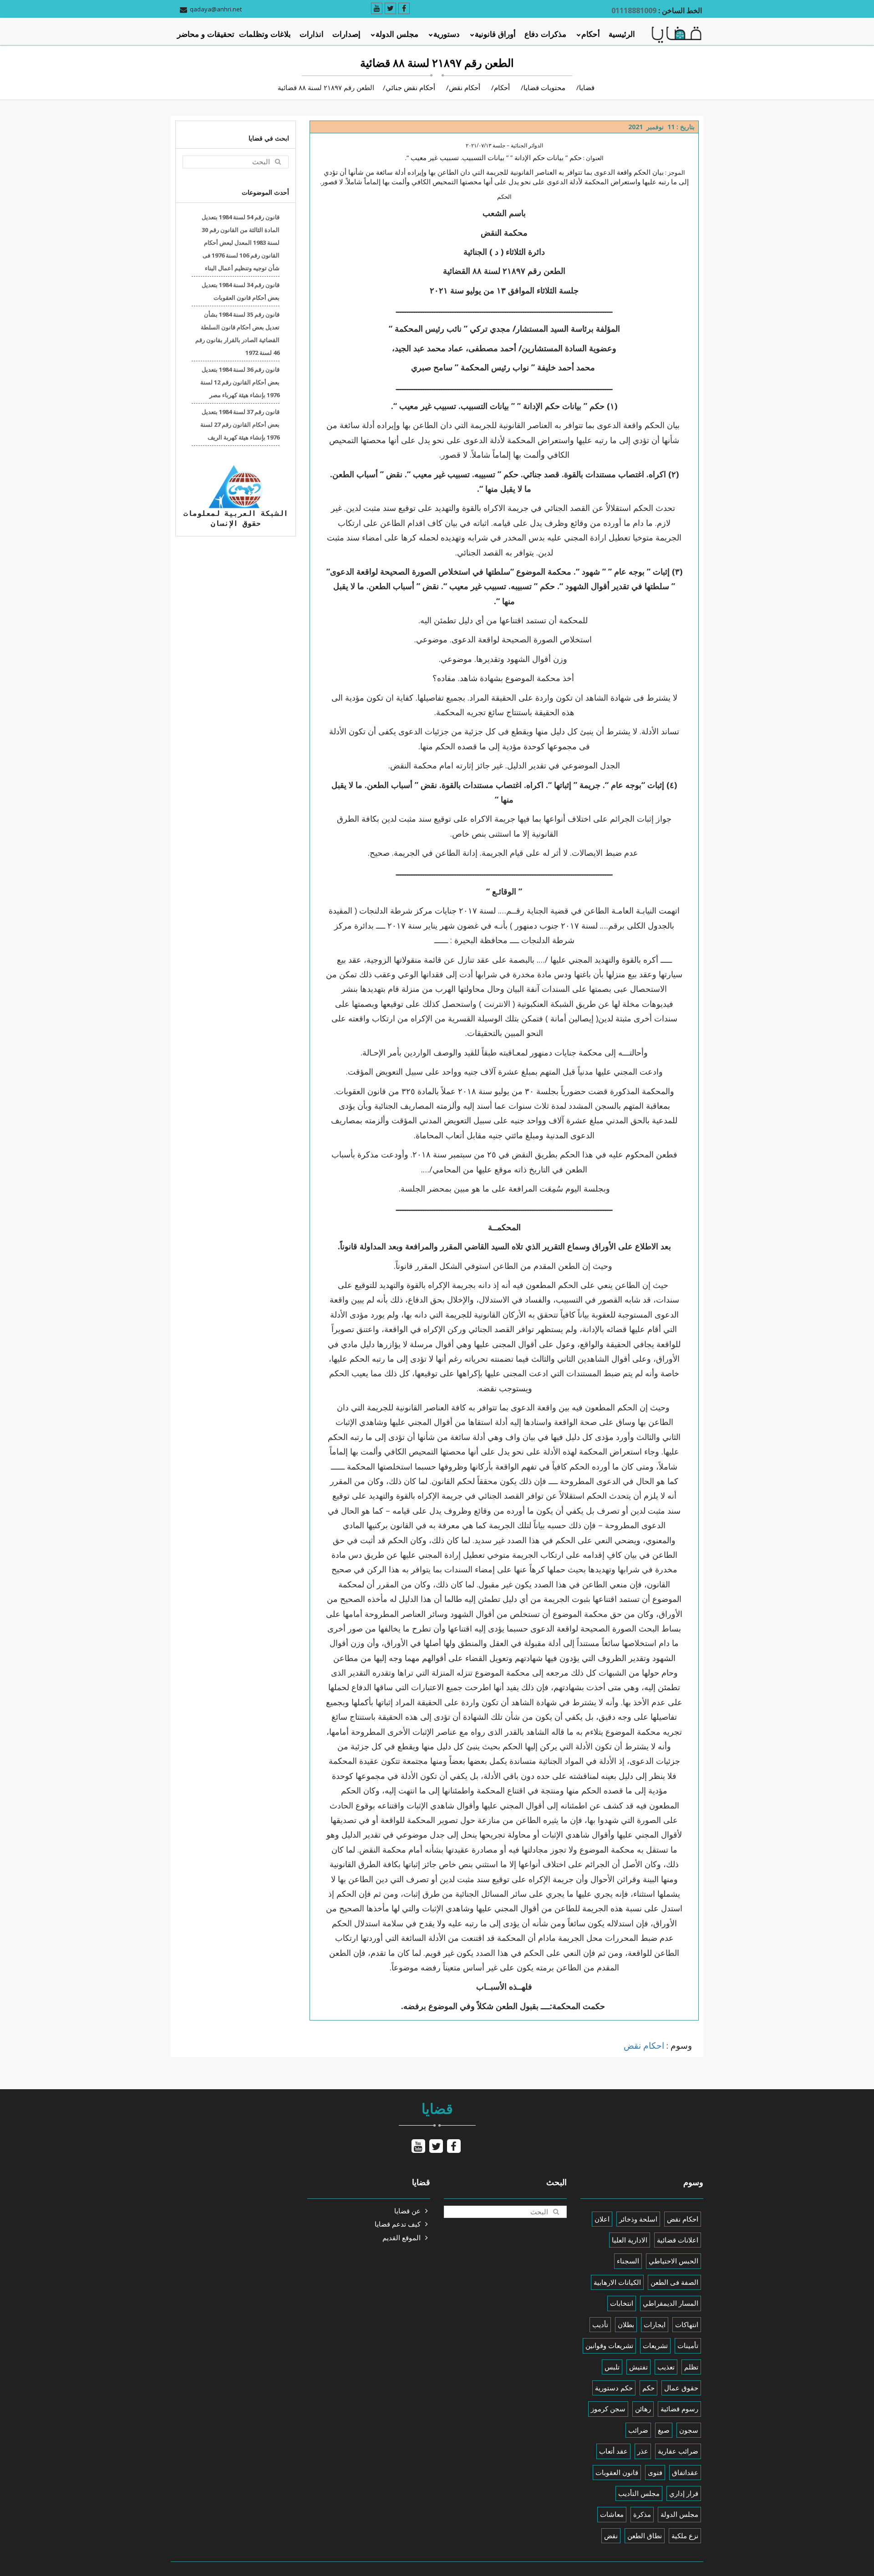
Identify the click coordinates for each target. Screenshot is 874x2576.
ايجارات (655, 2324)
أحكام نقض (465, 87)
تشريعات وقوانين (609, 2345)
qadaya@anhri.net (216, 9)
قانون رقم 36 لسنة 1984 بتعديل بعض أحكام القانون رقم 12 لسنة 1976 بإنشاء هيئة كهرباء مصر (240, 382)
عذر (643, 2451)
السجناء (628, 2261)
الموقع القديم (401, 2238)
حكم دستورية (614, 2388)
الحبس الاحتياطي (673, 2261)
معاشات (612, 2514)
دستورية (447, 34)
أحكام (591, 34)
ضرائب (638, 2430)
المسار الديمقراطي (671, 2303)
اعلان (602, 2219)
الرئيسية (622, 34)
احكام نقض (644, 2046)
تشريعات (655, 2345)
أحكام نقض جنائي (410, 87)
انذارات (312, 34)
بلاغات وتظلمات (265, 34)
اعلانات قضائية (678, 2240)
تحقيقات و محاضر (206, 34)
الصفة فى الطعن (674, 2282)
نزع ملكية (685, 2536)
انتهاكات (687, 2324)
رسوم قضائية (679, 2409)
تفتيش (638, 2367)
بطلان (626, 2324)
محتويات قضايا (544, 87)
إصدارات (346, 34)
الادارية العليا (630, 2240)
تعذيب (666, 2367)
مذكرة (642, 2514)
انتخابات (622, 2303)
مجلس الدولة (397, 34)
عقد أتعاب (613, 2451)
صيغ (664, 2430)
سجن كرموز (608, 2409)
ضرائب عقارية (678, 2451)
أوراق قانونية (495, 34)
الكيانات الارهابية (617, 2282)
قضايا (587, 87)
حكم (648, 2388)
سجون (689, 2430)
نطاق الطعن (645, 2536)
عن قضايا (407, 2211)
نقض (611, 2536)
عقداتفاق (685, 2472)
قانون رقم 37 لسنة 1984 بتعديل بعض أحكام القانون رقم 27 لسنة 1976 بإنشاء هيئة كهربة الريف (240, 424)
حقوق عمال (681, 2388)
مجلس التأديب (639, 2493)
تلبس (612, 2367)
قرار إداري (684, 2493)
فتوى (655, 2472)
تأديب (600, 2324)
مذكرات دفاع (545, 34)
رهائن (643, 2409)
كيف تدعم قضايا (398, 2224)
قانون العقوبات (617, 2472)
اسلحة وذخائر (638, 2219)
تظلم (691, 2367)
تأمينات (688, 2345)
